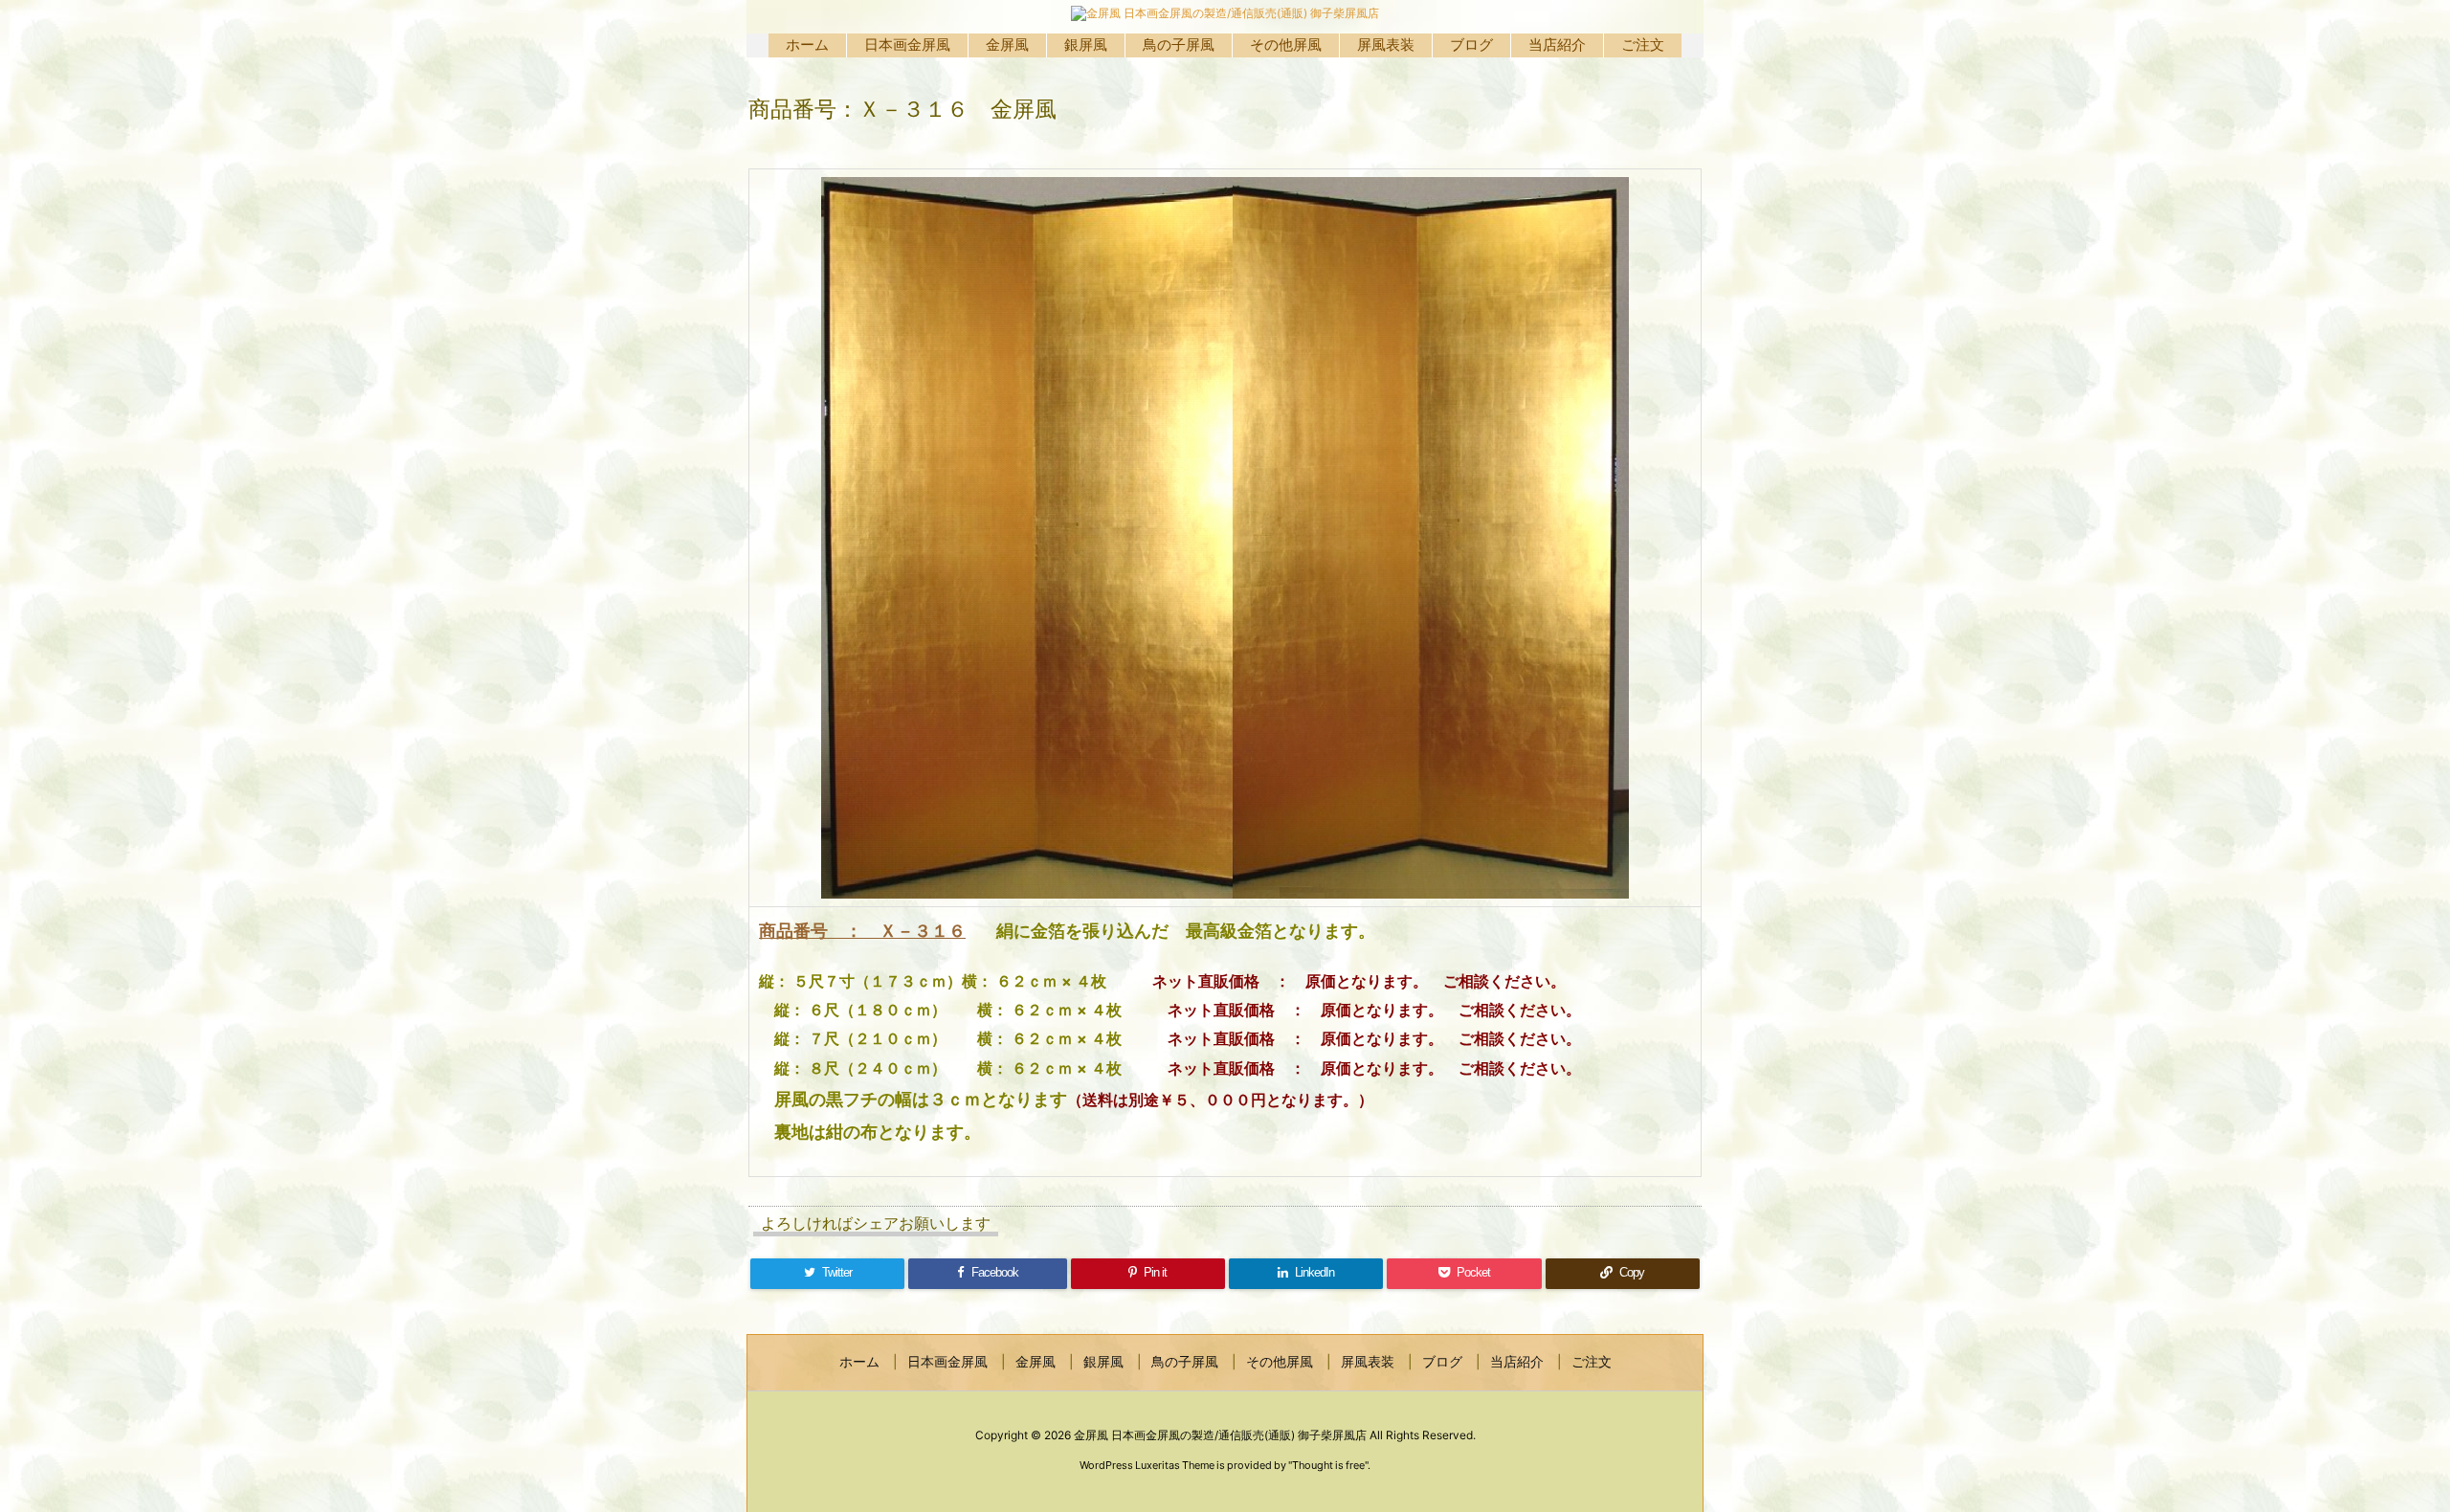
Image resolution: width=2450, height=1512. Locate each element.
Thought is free (1328, 1465)
